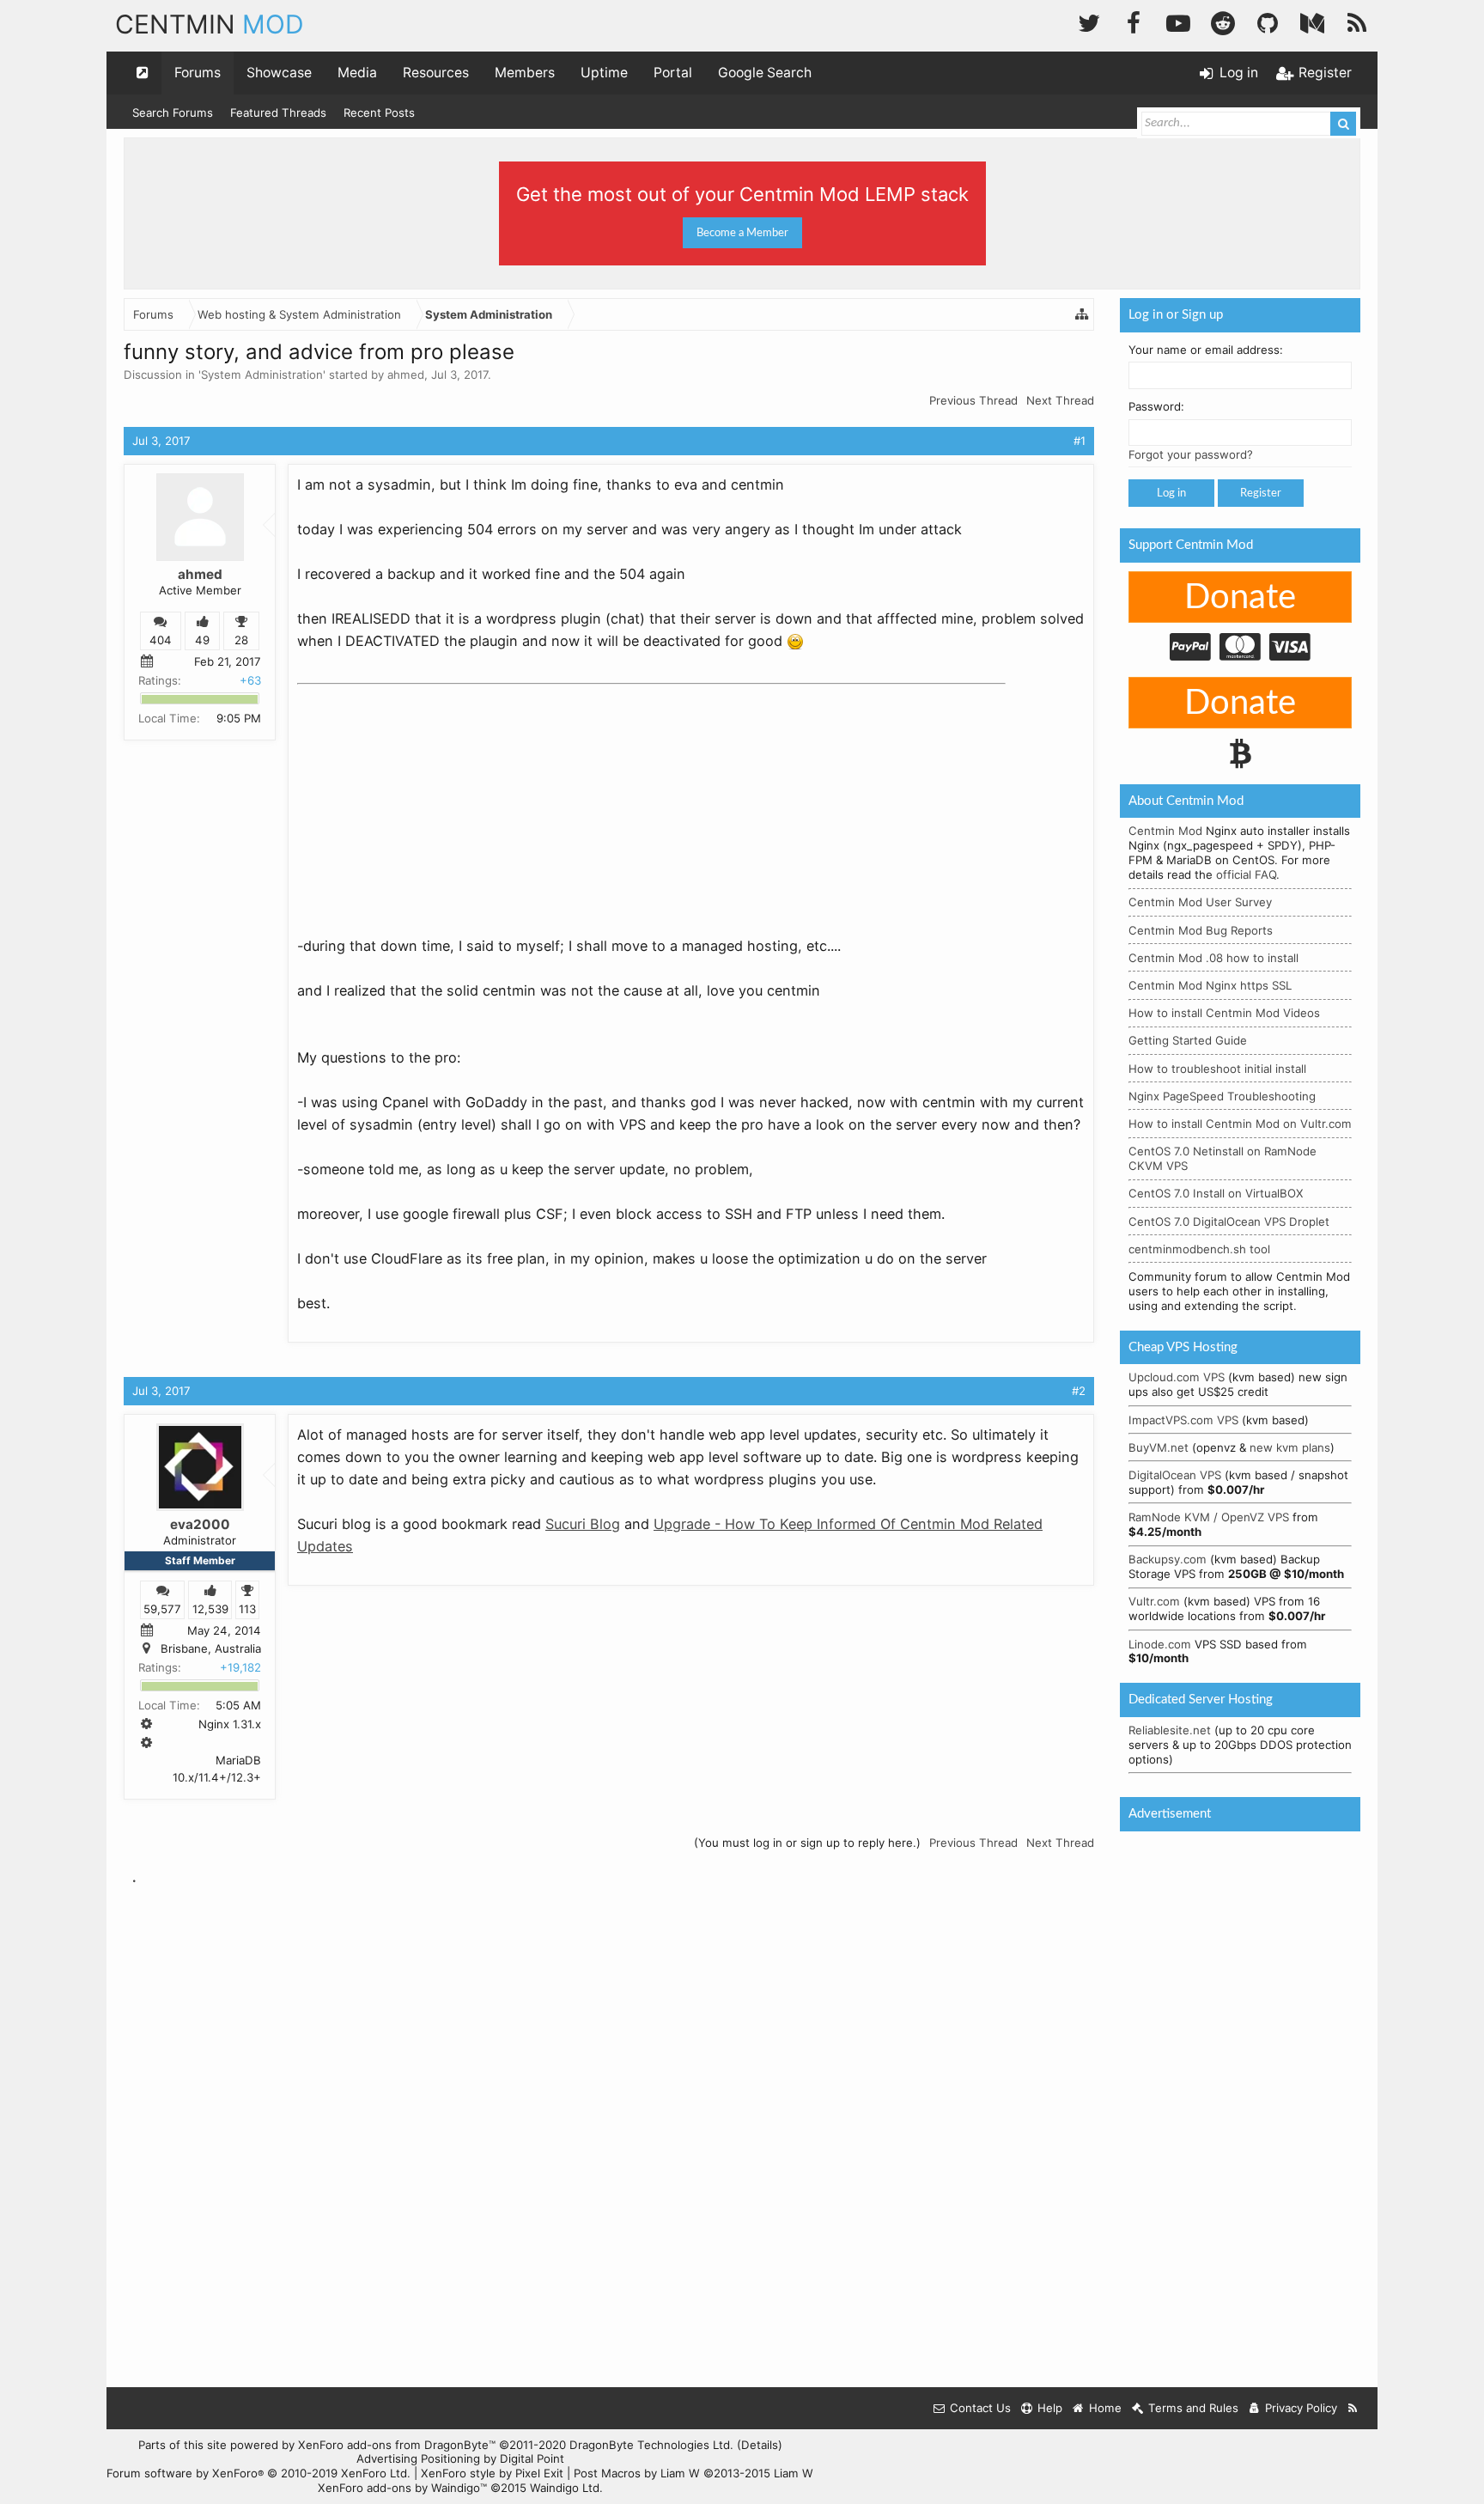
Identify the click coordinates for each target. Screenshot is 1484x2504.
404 (161, 640)
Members (525, 73)
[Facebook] (1134, 21)
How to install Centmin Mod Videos (1224, 1013)
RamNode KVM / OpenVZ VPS (1209, 1517)
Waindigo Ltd (565, 2488)
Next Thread (1060, 400)
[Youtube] (1178, 21)
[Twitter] (1089, 21)
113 (247, 1609)
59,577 (162, 1609)
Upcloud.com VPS (1177, 1377)
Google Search (765, 73)
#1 (1080, 441)
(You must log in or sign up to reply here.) (807, 1843)
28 (241, 640)
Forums (198, 73)
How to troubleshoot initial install (1217, 1069)
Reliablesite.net (1170, 1730)
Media (357, 73)
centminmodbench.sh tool (1199, 1249)
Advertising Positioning (418, 2458)
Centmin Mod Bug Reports (1201, 930)
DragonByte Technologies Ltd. (651, 2445)
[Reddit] (1223, 21)
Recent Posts (379, 113)
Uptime (604, 73)
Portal (673, 73)
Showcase (279, 73)
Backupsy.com (1168, 1559)
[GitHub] (1268, 21)
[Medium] (1312, 21)
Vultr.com (1154, 1601)
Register (1261, 493)
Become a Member (742, 233)
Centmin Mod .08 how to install (1213, 958)
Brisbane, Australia (211, 1648)
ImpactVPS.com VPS (1183, 1420)
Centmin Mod (1165, 831)
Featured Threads (278, 113)
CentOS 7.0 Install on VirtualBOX (1216, 1193)
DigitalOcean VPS (1175, 1475)
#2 (1079, 1391)
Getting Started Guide (1188, 1040)
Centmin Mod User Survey (1200, 902)
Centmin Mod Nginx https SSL (1210, 985)
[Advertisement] (426, 799)
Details (760, 2445)
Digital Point (532, 2458)
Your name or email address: (1206, 350)
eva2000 (200, 1524)
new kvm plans (1290, 1447)
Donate (1240, 598)
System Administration (262, 375)
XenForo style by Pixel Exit (492, 2473)
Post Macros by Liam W (693, 2473)
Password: (1156, 406)
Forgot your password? (1191, 454)
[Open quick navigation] (143, 73)
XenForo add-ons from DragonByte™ (397, 2445)
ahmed (406, 375)
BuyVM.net (1159, 1447)
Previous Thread (973, 400)
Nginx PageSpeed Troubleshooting (1222, 1096)
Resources (436, 73)
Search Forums (173, 113)
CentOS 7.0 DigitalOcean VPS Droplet (1229, 1222)
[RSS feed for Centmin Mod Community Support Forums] (1353, 2408)
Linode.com (1160, 1644)
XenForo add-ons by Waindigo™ (402, 2488)
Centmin (210, 24)
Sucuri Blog (583, 1524)
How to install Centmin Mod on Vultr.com (1240, 1124)
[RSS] (1357, 21)
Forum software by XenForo (258, 2473)
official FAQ (1246, 874)
